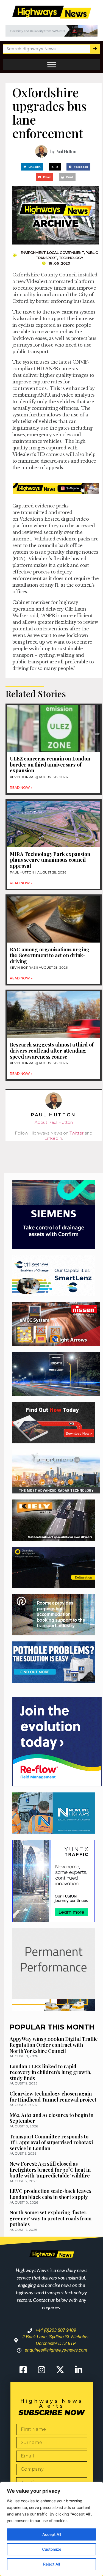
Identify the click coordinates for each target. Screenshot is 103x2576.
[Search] (95, 49)
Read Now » (21, 788)
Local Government (66, 252)
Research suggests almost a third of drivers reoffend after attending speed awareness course (52, 1051)
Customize (52, 2549)
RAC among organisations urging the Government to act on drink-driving (50, 955)
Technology (71, 258)
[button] (32, 167)
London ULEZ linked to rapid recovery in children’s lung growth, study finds (50, 2072)
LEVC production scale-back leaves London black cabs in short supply (50, 2194)
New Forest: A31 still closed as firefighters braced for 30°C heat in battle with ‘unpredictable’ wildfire (50, 2170)
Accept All (52, 2534)
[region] (51, 2529)
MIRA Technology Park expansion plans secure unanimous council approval (50, 860)
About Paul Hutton (54, 1122)
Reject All (51, 2564)
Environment (33, 252)
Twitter (76, 1133)
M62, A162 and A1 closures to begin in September (51, 2118)
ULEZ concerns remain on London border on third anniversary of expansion (50, 764)
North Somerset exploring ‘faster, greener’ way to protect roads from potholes (51, 2218)
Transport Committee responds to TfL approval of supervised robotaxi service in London (51, 2142)
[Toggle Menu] (52, 65)
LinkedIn (53, 1138)
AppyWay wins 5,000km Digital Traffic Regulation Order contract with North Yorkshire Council (54, 2045)
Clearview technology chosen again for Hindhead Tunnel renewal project (53, 2097)
